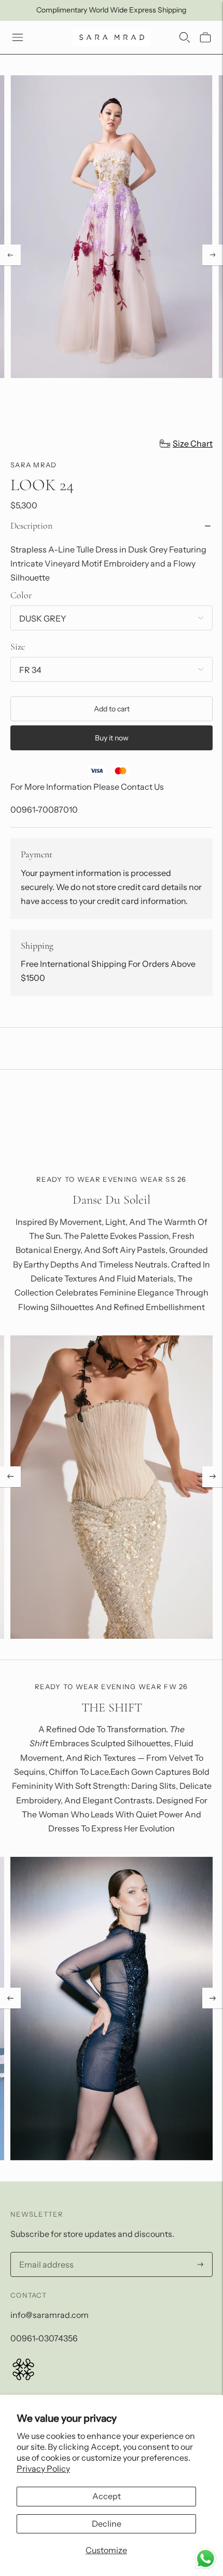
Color (21, 595)
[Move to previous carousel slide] (10, 1477)
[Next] (213, 255)
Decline (107, 2524)
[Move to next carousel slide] (213, 1477)
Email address (44, 2253)
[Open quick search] (185, 37)
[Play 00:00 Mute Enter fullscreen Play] (112, 255)
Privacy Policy (43, 2469)
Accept (107, 2496)
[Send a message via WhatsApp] (206, 2559)
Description (31, 525)
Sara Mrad (34, 465)
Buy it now (112, 738)
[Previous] (10, 255)
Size (18, 646)
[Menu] (18, 37)
